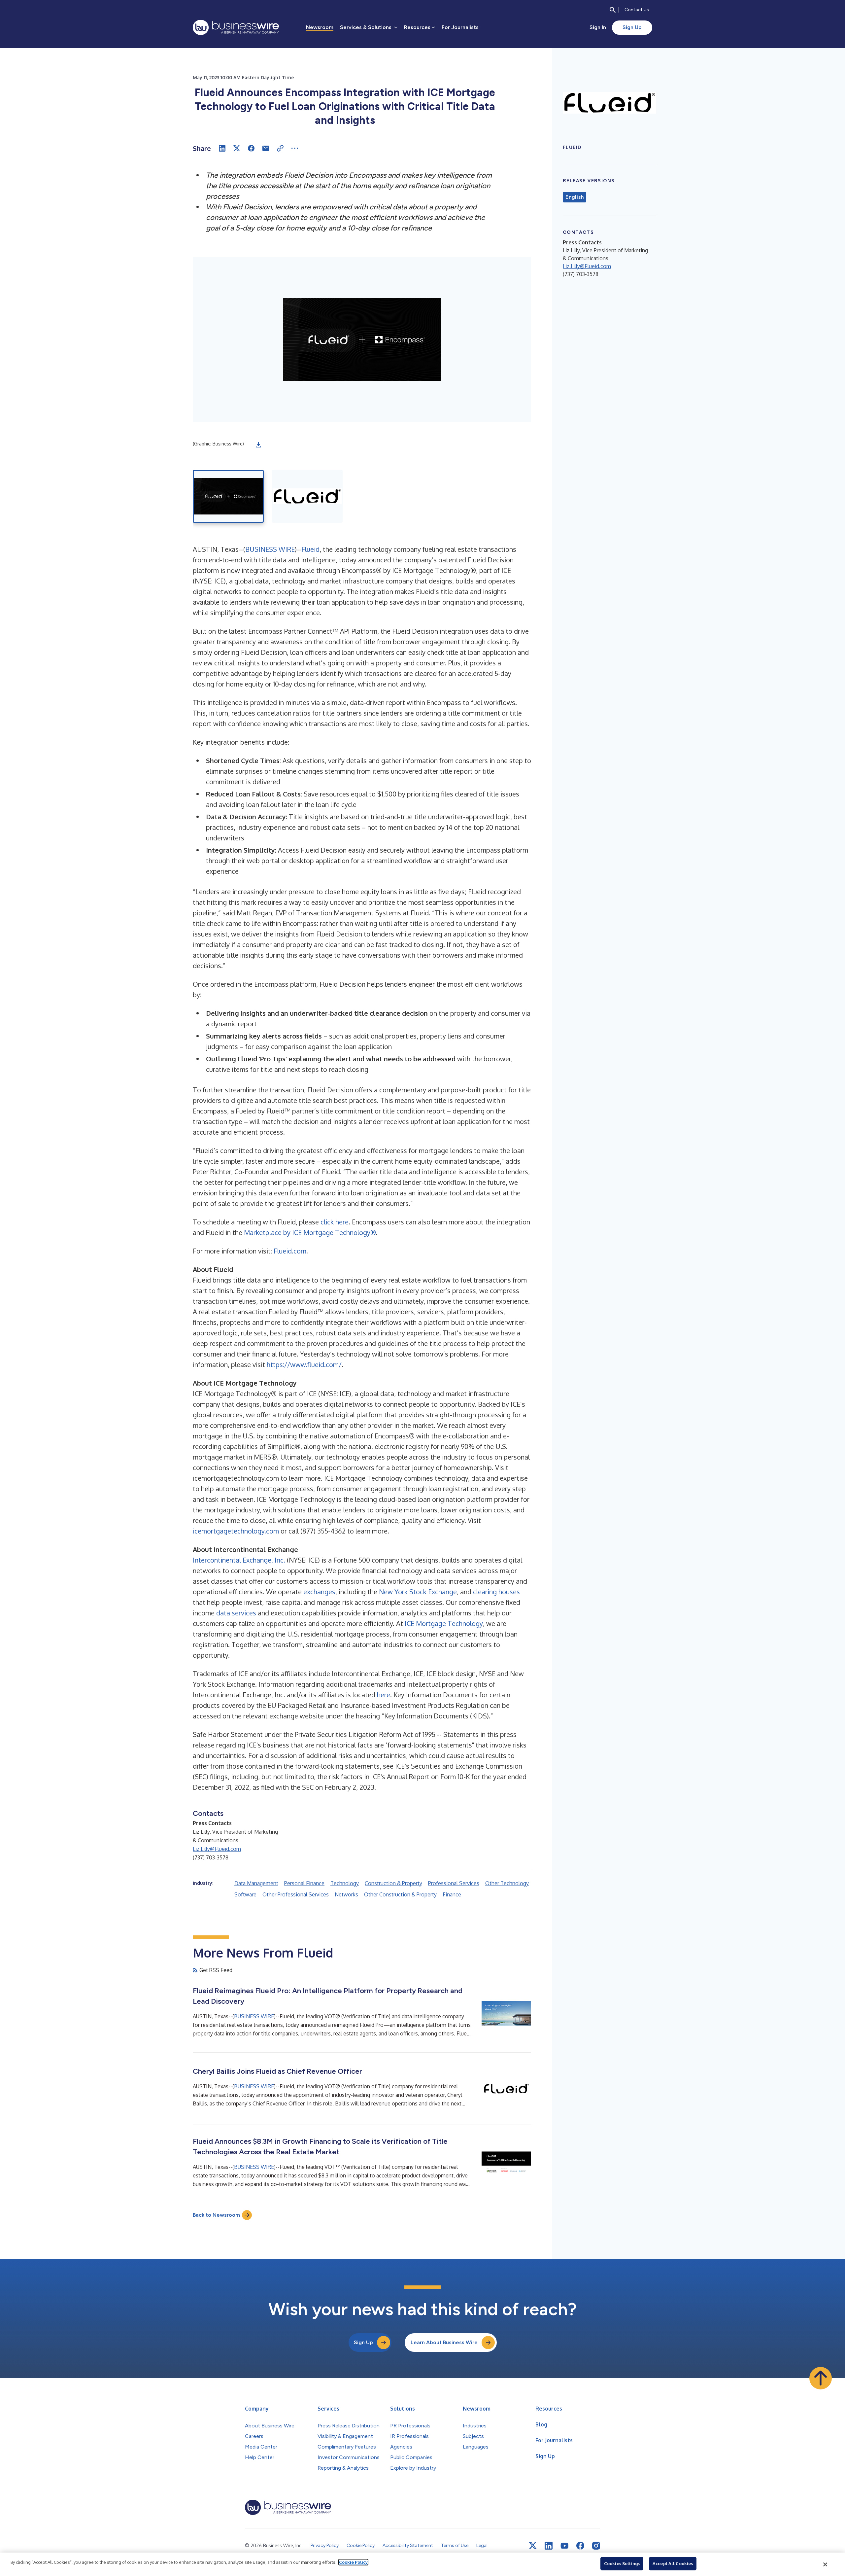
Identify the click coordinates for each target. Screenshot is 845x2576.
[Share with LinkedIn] (222, 148)
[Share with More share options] (295, 148)
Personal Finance (304, 1883)
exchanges (319, 1592)
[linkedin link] (549, 2546)
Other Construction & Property (400, 1894)
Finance (452, 1894)
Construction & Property (393, 1883)
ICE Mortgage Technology (444, 1623)
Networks (346, 1894)
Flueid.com (290, 1251)
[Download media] (258, 445)
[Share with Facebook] (251, 148)
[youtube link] (564, 2546)
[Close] (826, 2564)
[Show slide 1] (228, 496)
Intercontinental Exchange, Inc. (239, 1560)
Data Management (256, 1883)
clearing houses (496, 1592)
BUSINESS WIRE (270, 549)
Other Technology (507, 1883)
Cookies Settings (622, 2563)
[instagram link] (596, 2546)
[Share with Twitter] (237, 148)
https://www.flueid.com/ (304, 1364)
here (384, 1695)
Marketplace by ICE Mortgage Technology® (310, 1232)
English (575, 197)
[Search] (613, 10)
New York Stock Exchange (418, 1592)
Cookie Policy (353, 2562)
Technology (345, 1883)
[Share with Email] (266, 148)
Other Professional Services (296, 1894)
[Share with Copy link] (280, 148)
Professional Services (454, 1883)
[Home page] (236, 27)
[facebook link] (580, 2546)
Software (245, 1894)
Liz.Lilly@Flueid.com (217, 1849)
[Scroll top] (821, 2378)
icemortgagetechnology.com (236, 1531)
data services (236, 1613)
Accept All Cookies (673, 2563)
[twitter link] (533, 2546)
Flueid (310, 549)
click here (335, 1222)
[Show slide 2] (307, 496)
